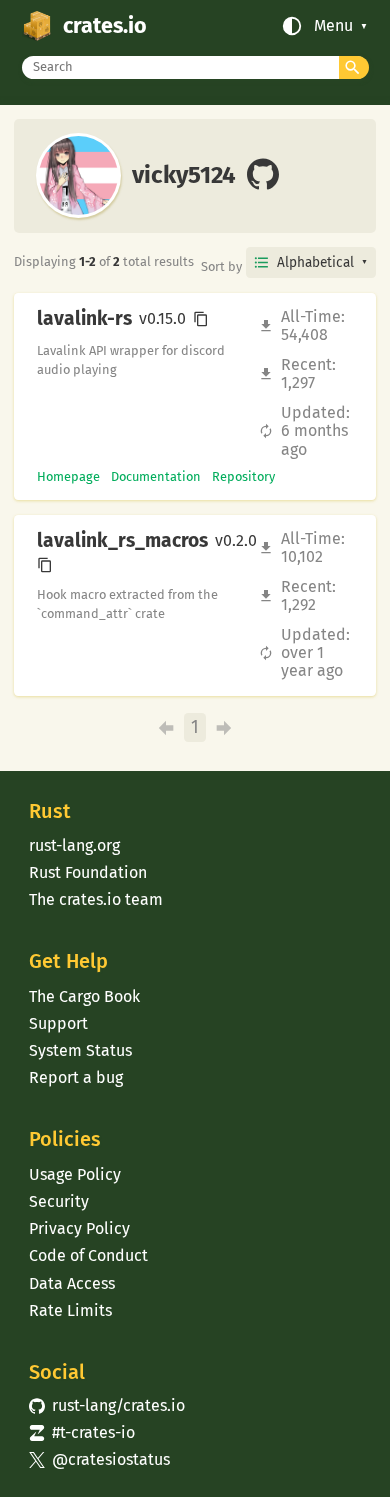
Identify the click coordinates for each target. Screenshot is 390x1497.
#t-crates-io (82, 1432)
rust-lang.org (74, 845)
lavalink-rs (84, 319)
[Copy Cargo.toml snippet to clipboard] (201, 319)
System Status (80, 1050)
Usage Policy (75, 1174)
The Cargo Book (84, 996)
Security (59, 1201)
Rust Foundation (88, 872)
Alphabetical (315, 262)
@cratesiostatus (99, 1459)
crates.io (105, 26)
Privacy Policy (79, 1228)
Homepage (68, 476)
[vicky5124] (263, 176)
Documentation (156, 476)
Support (58, 1023)
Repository (243, 476)
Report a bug (76, 1077)
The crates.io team (96, 899)
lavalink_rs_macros (122, 541)
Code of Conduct (88, 1255)
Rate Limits (70, 1310)
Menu (333, 26)
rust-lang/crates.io (107, 1405)
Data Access (72, 1283)
